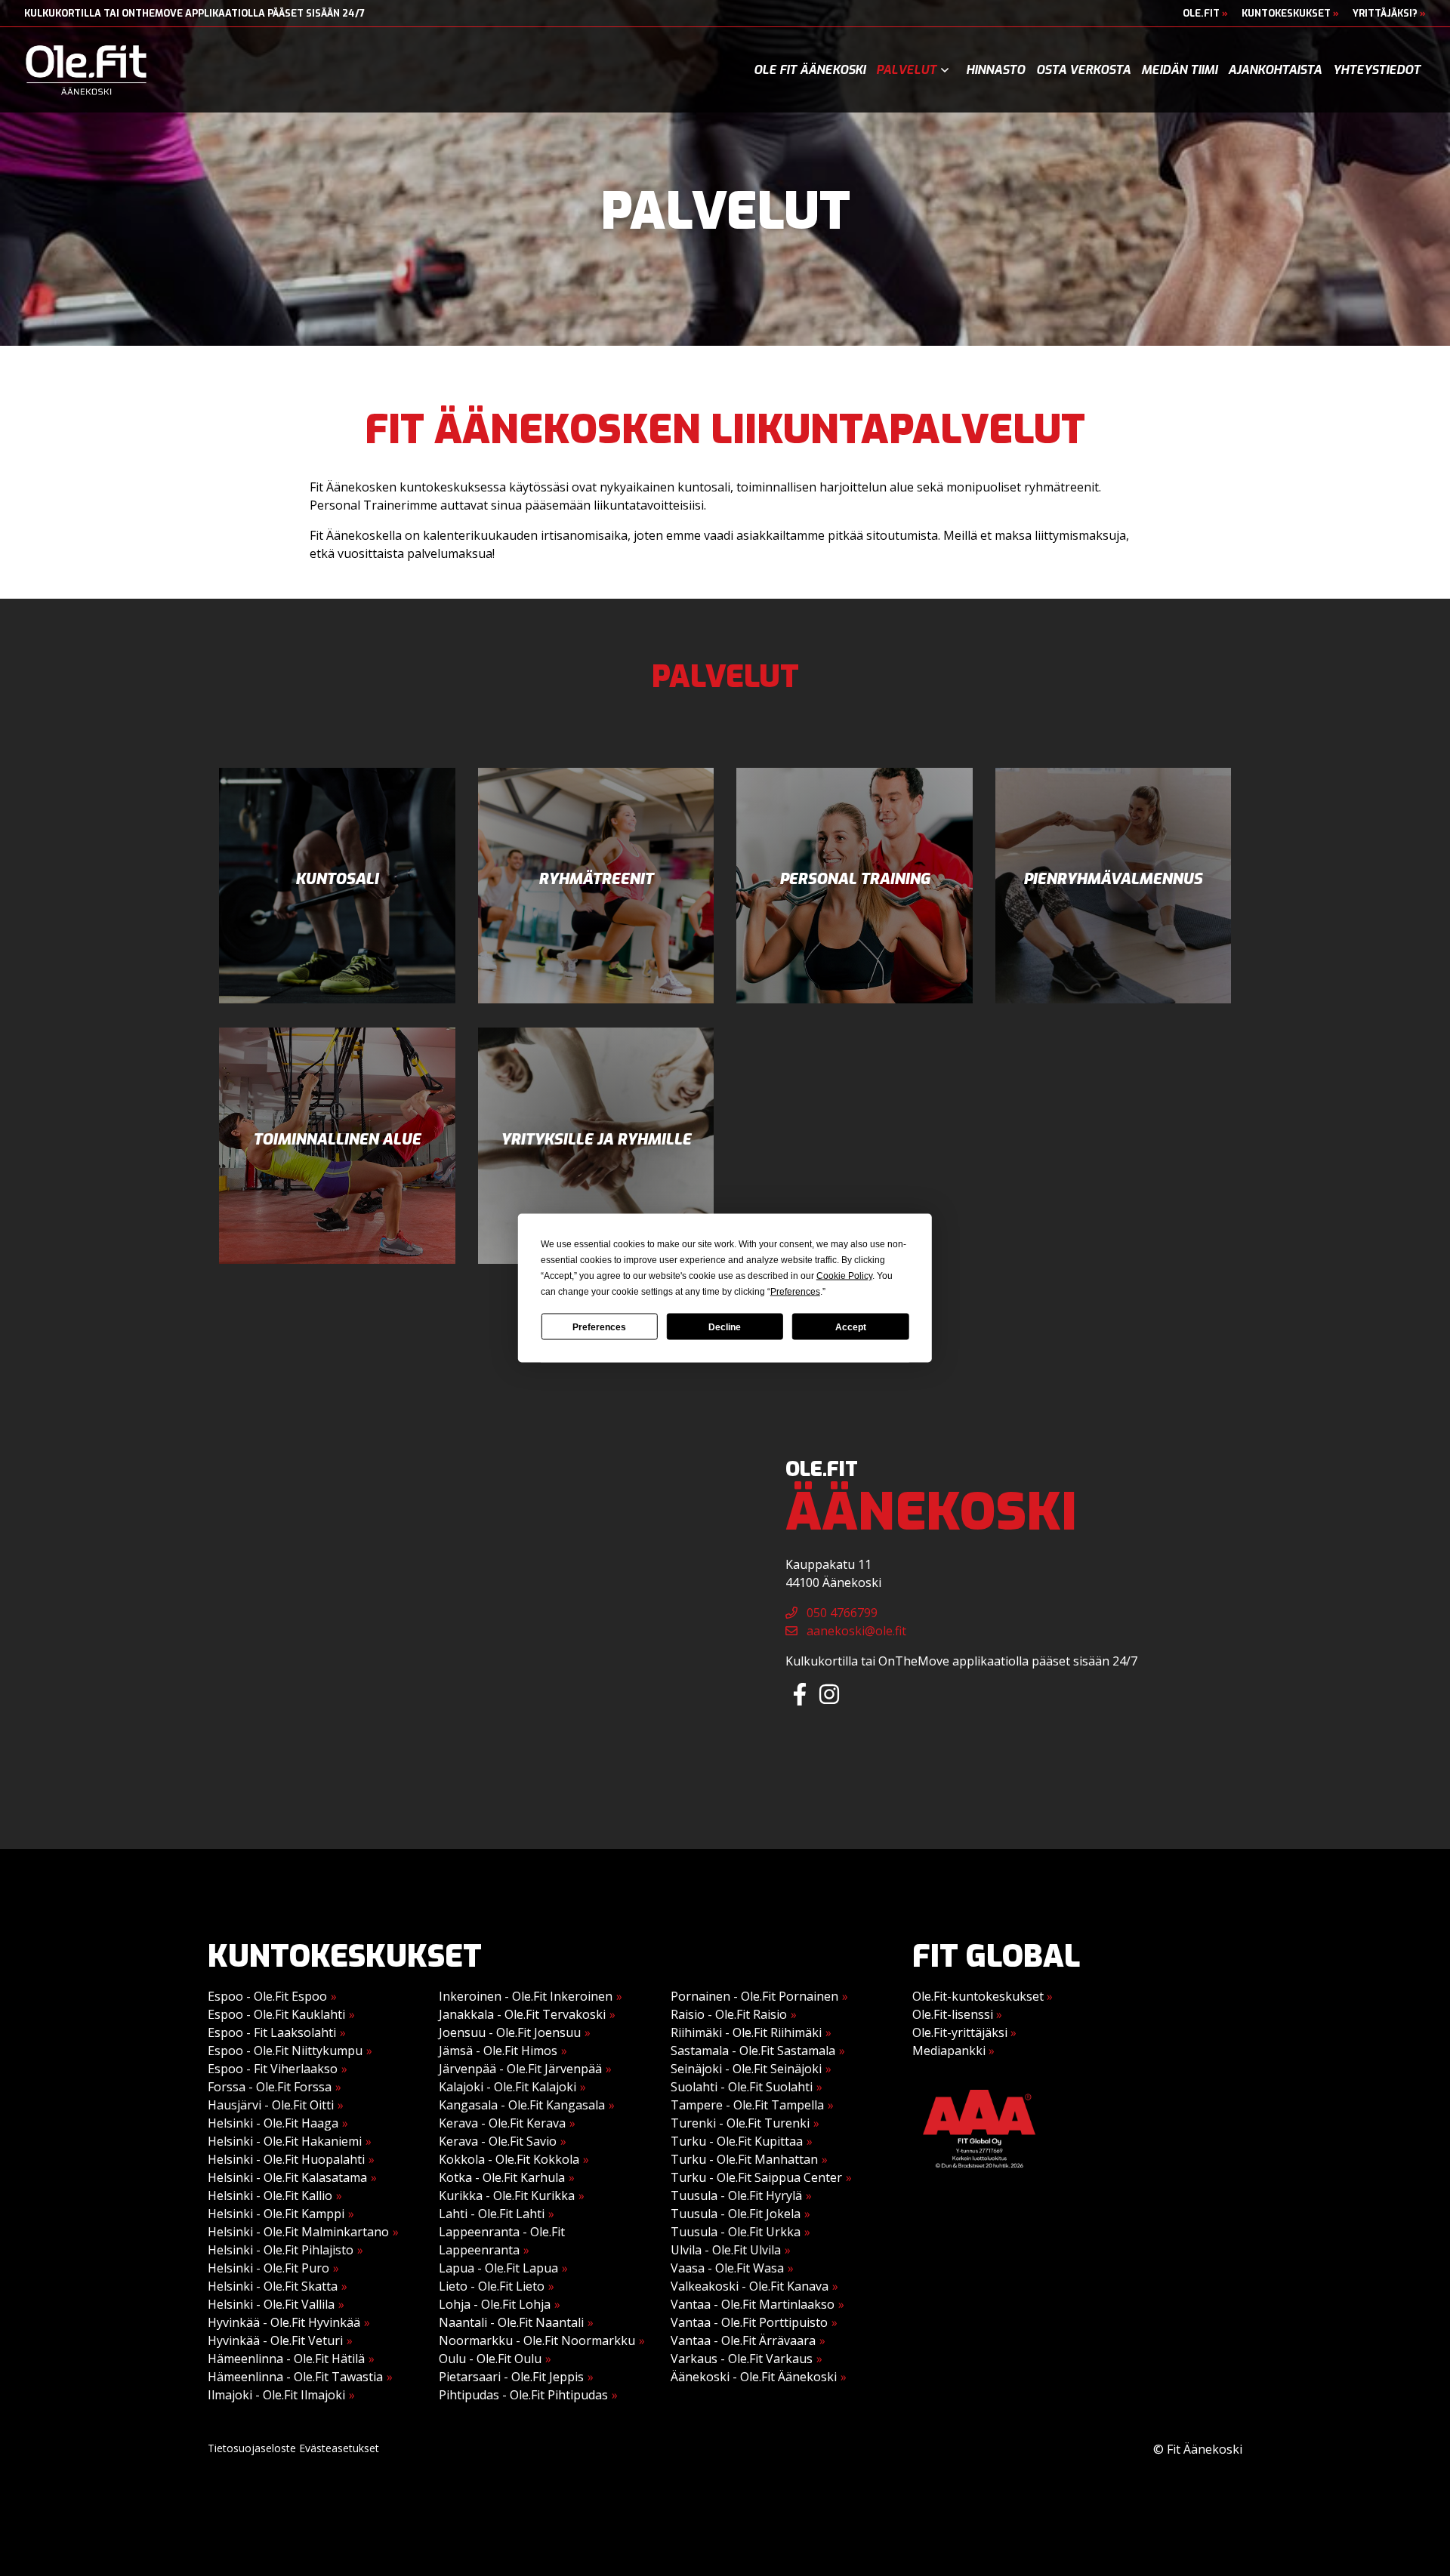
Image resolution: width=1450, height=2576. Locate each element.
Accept (851, 1327)
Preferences (599, 1327)
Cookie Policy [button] (844, 1276)
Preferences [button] (795, 1292)
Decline (725, 1327)
